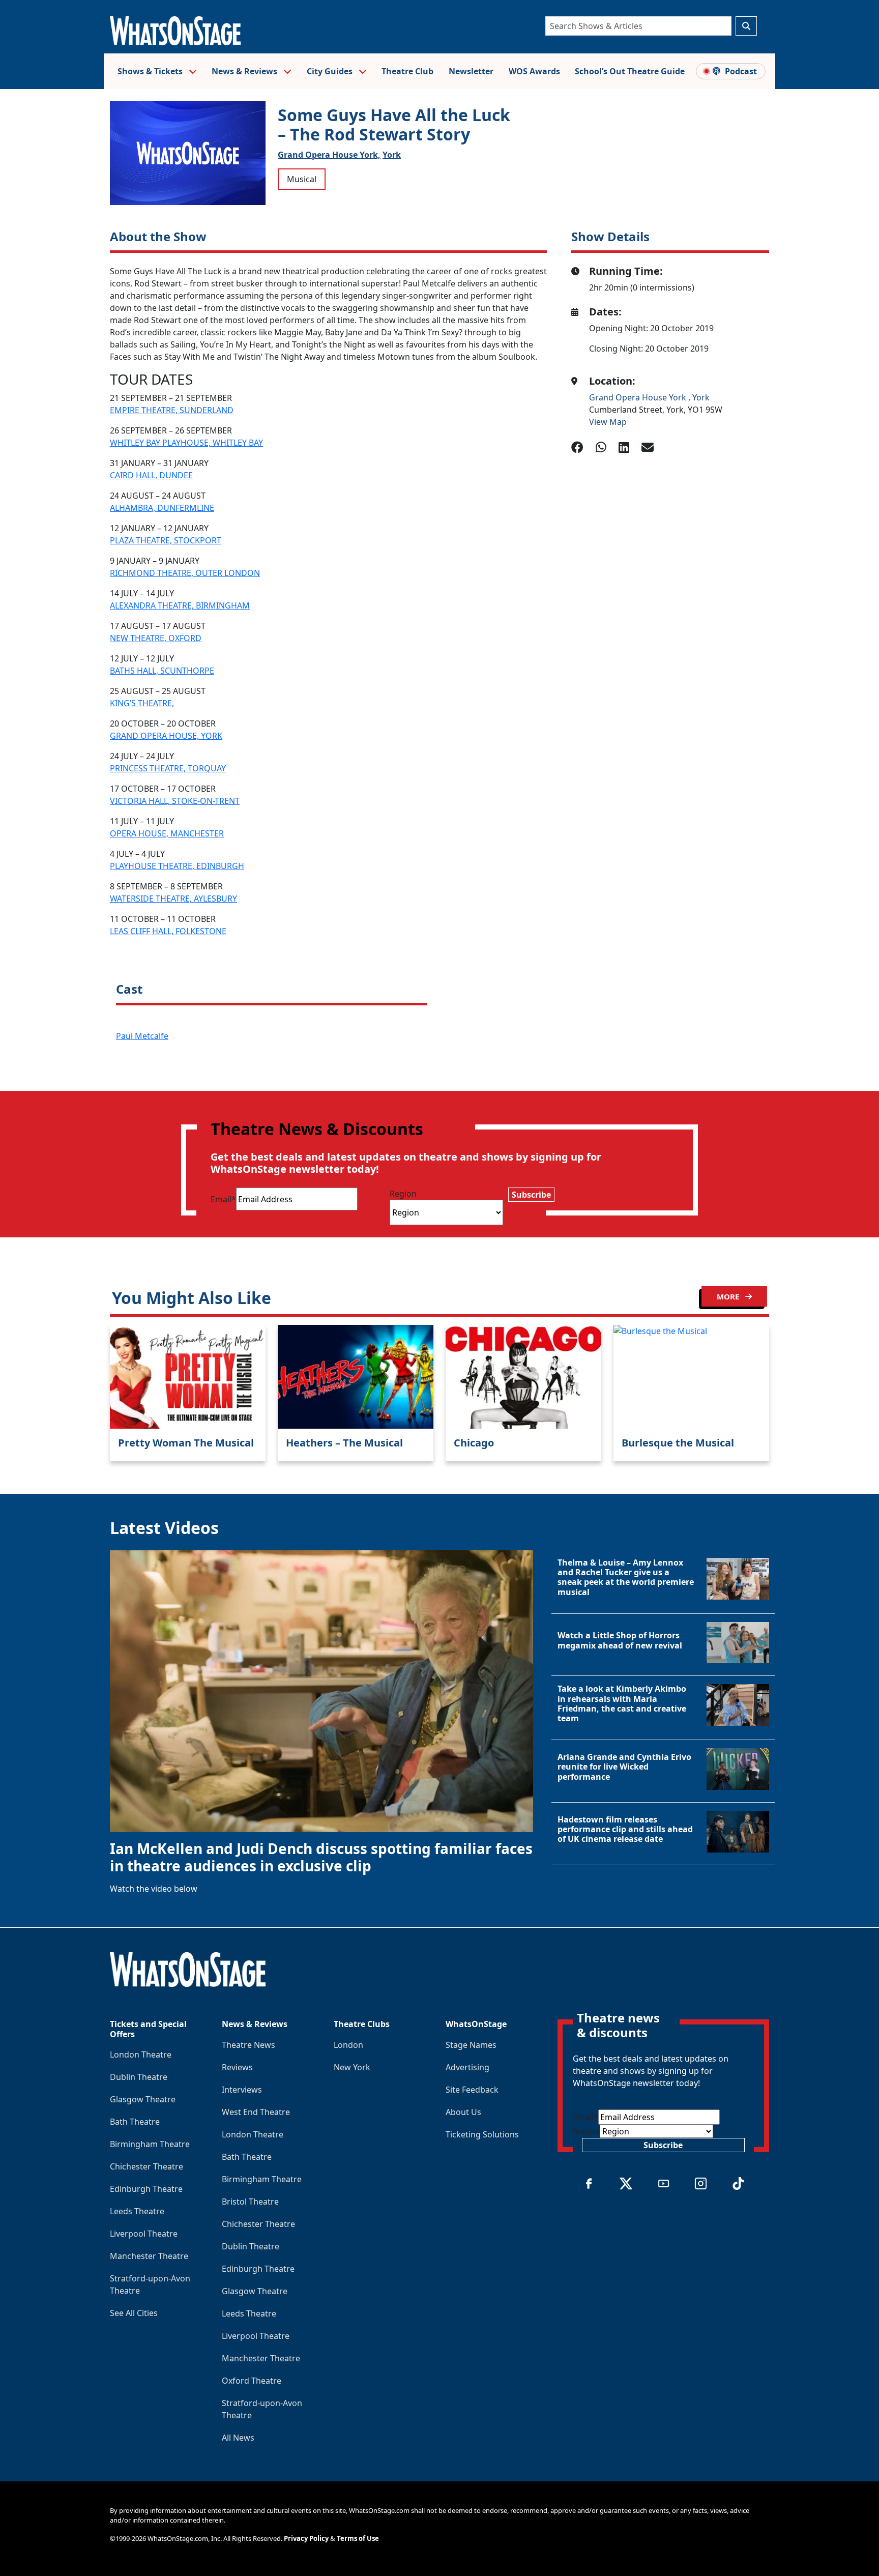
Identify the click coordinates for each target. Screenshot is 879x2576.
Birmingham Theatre (150, 2144)
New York (352, 2067)
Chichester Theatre (146, 2166)
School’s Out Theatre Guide (630, 71)
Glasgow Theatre (143, 2099)
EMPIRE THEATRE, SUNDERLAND (172, 410)
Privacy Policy (306, 2538)
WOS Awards (534, 71)
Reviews (237, 2067)
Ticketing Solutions (482, 2134)
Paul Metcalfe (142, 1036)
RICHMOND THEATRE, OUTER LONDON (185, 573)
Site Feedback (472, 2090)
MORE (729, 1296)
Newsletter (471, 71)
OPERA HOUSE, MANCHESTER (167, 833)
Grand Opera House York (639, 397)
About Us (463, 2112)
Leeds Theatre (137, 2211)
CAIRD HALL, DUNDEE (151, 475)
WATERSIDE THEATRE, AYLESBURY (173, 899)
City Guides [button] (331, 71)
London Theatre (141, 2054)
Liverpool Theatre (144, 2234)
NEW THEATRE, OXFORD (156, 638)
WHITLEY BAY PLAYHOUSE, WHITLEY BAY (186, 443)
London (348, 2045)
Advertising (467, 2067)
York (392, 155)
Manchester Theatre (149, 2256)
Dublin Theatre (139, 2077)
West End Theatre (256, 2112)
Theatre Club (407, 71)
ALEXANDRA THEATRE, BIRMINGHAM (180, 605)
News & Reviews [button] (245, 71)
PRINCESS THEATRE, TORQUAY (168, 768)
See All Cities (134, 2313)
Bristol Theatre (250, 2202)
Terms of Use (358, 2538)
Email (223, 1199)
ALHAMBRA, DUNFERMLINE (162, 508)
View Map (608, 422)
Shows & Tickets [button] (151, 71)
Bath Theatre (135, 2122)
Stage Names (471, 2045)
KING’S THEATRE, (142, 703)
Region (403, 1194)
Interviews (242, 2090)
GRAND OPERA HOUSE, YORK (166, 736)
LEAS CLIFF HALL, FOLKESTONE (168, 931)
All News (238, 2438)
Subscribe (531, 1195)
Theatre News (248, 2045)
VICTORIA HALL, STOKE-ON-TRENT (175, 801)
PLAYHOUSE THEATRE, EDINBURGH (177, 866)
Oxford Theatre (252, 2381)
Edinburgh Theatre (146, 2189)
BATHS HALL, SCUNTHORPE (162, 671)
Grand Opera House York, (329, 155)
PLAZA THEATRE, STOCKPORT (166, 540)
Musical (302, 179)
